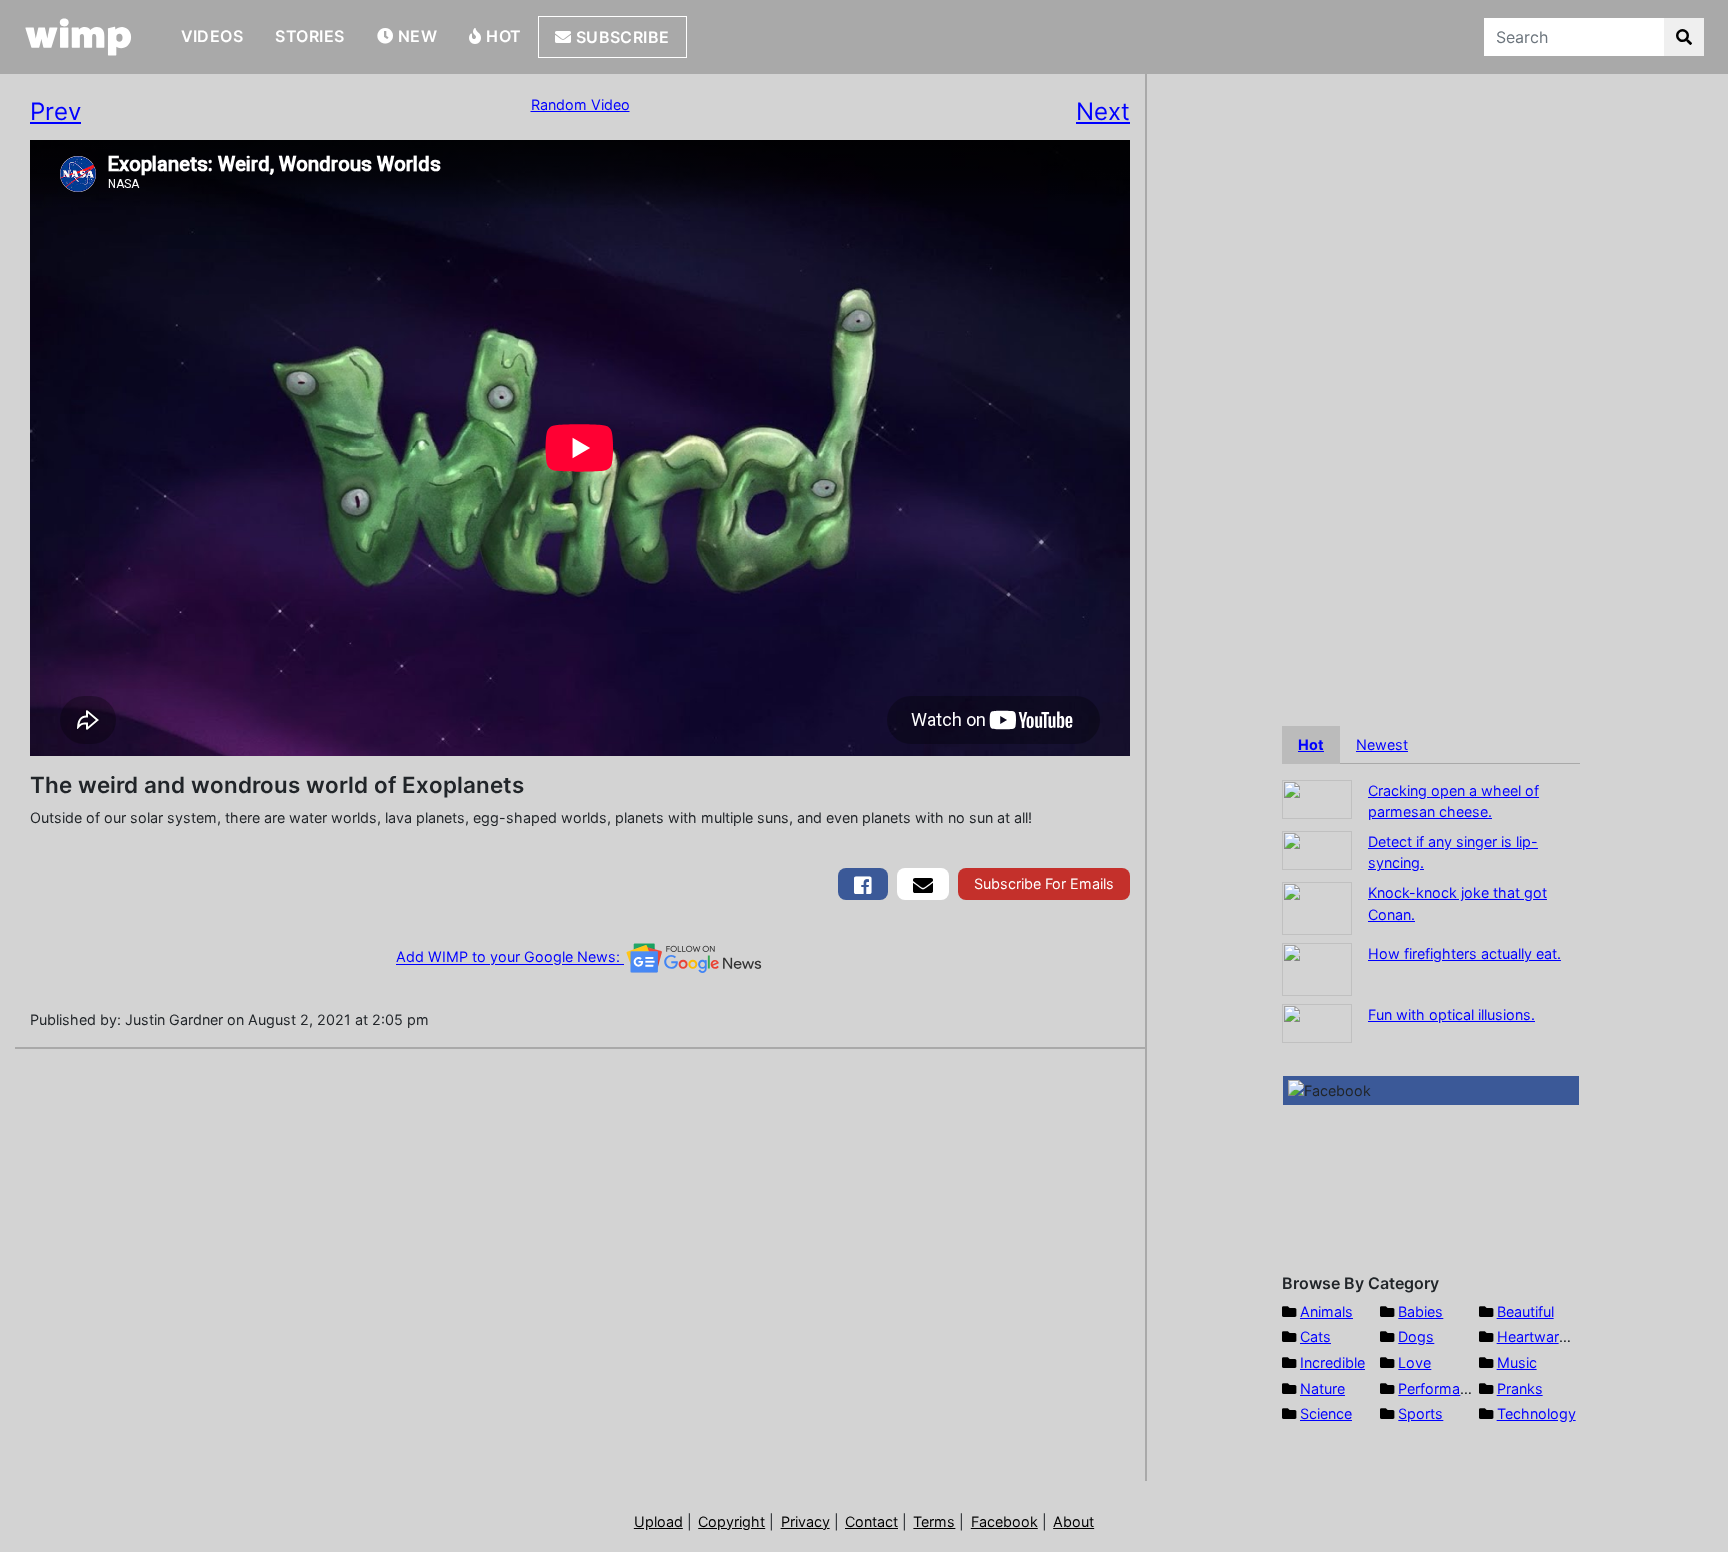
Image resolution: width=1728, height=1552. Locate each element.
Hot (502, 36)
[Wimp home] (78, 37)
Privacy (805, 1521)
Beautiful (1525, 1311)
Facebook (1004, 1521)
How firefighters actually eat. (1464, 953)
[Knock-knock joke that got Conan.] (1317, 906)
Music (1517, 1362)
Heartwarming (1544, 1336)
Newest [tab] (1382, 744)
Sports (1420, 1413)
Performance (1441, 1388)
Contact (871, 1521)
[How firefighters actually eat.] (1317, 967)
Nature (1322, 1388)
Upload (658, 1521)
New (415, 36)
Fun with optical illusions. (1451, 1014)
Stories (309, 36)
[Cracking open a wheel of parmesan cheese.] (1317, 797)
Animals (1326, 1311)
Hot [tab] (1311, 744)
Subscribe (620, 37)
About (1073, 1521)
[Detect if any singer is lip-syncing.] (1317, 848)
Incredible (1332, 1362)
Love (1414, 1362)
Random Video (580, 104)
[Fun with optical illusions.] (1317, 1021)
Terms (934, 1521)
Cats (1315, 1336)
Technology (1536, 1413)
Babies (1420, 1311)
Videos (212, 36)
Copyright (731, 1521)
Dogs (1416, 1336)
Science (1326, 1413)
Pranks (1520, 1388)
